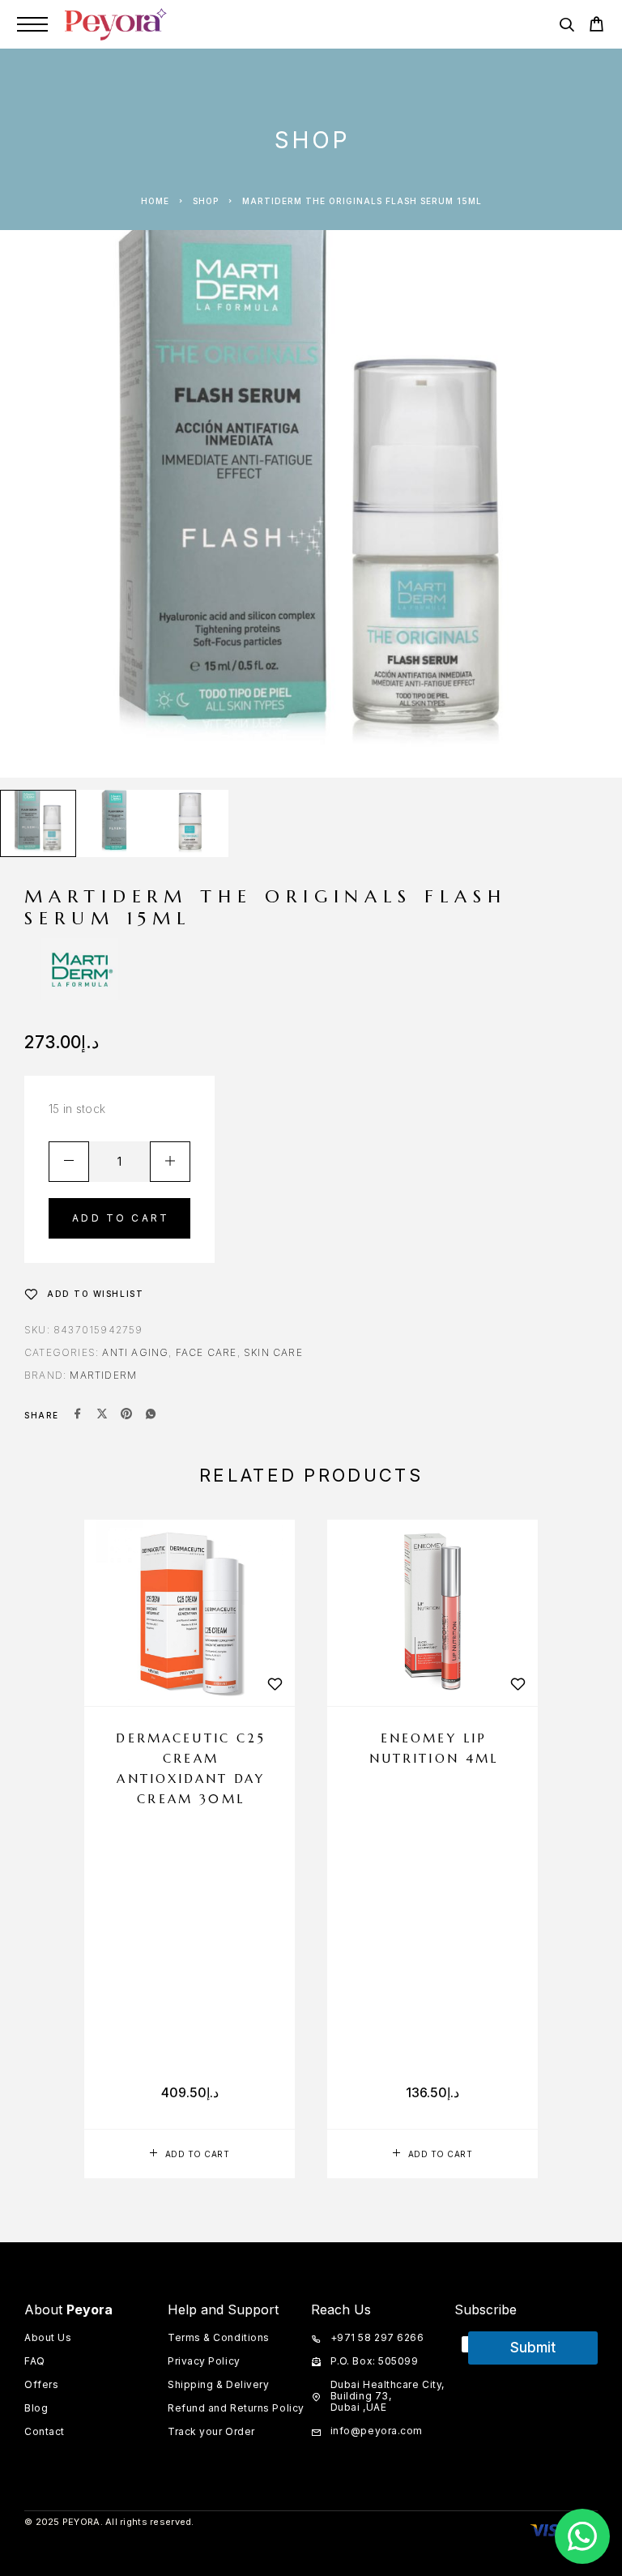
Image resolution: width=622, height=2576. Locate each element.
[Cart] (596, 26)
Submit (533, 2348)
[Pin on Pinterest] (126, 1415)
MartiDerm (103, 1375)
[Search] (567, 27)
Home (155, 201)
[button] (190, 2154)
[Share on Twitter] (102, 1415)
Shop (206, 201)
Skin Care (273, 1352)
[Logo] (116, 24)
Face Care (207, 1352)
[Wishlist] (275, 1684)
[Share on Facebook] (78, 1415)
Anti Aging (135, 1352)
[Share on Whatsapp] (151, 1415)
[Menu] (32, 24)
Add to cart (121, 1218)
